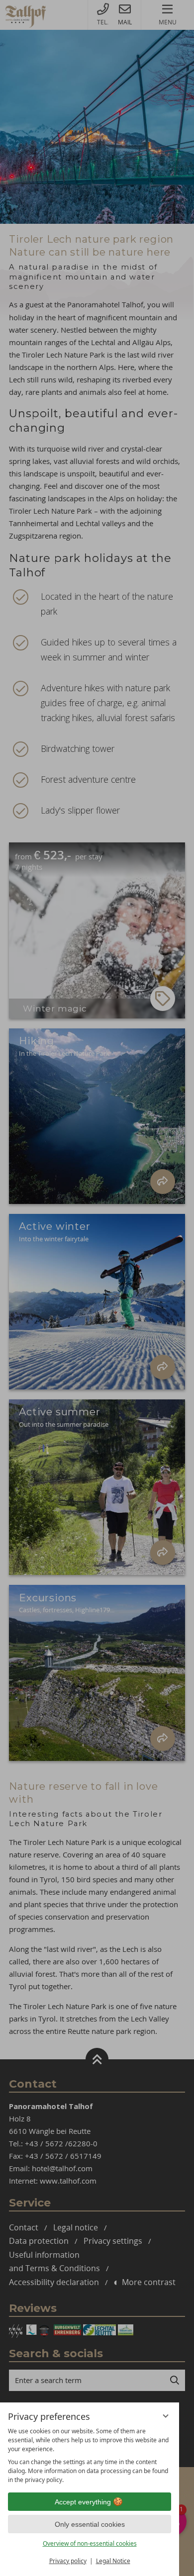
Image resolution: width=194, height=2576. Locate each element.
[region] (90, 2456)
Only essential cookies (90, 2524)
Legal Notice (113, 2561)
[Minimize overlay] (166, 2416)
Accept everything (83, 2502)
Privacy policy (68, 2561)
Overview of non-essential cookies (90, 2543)
